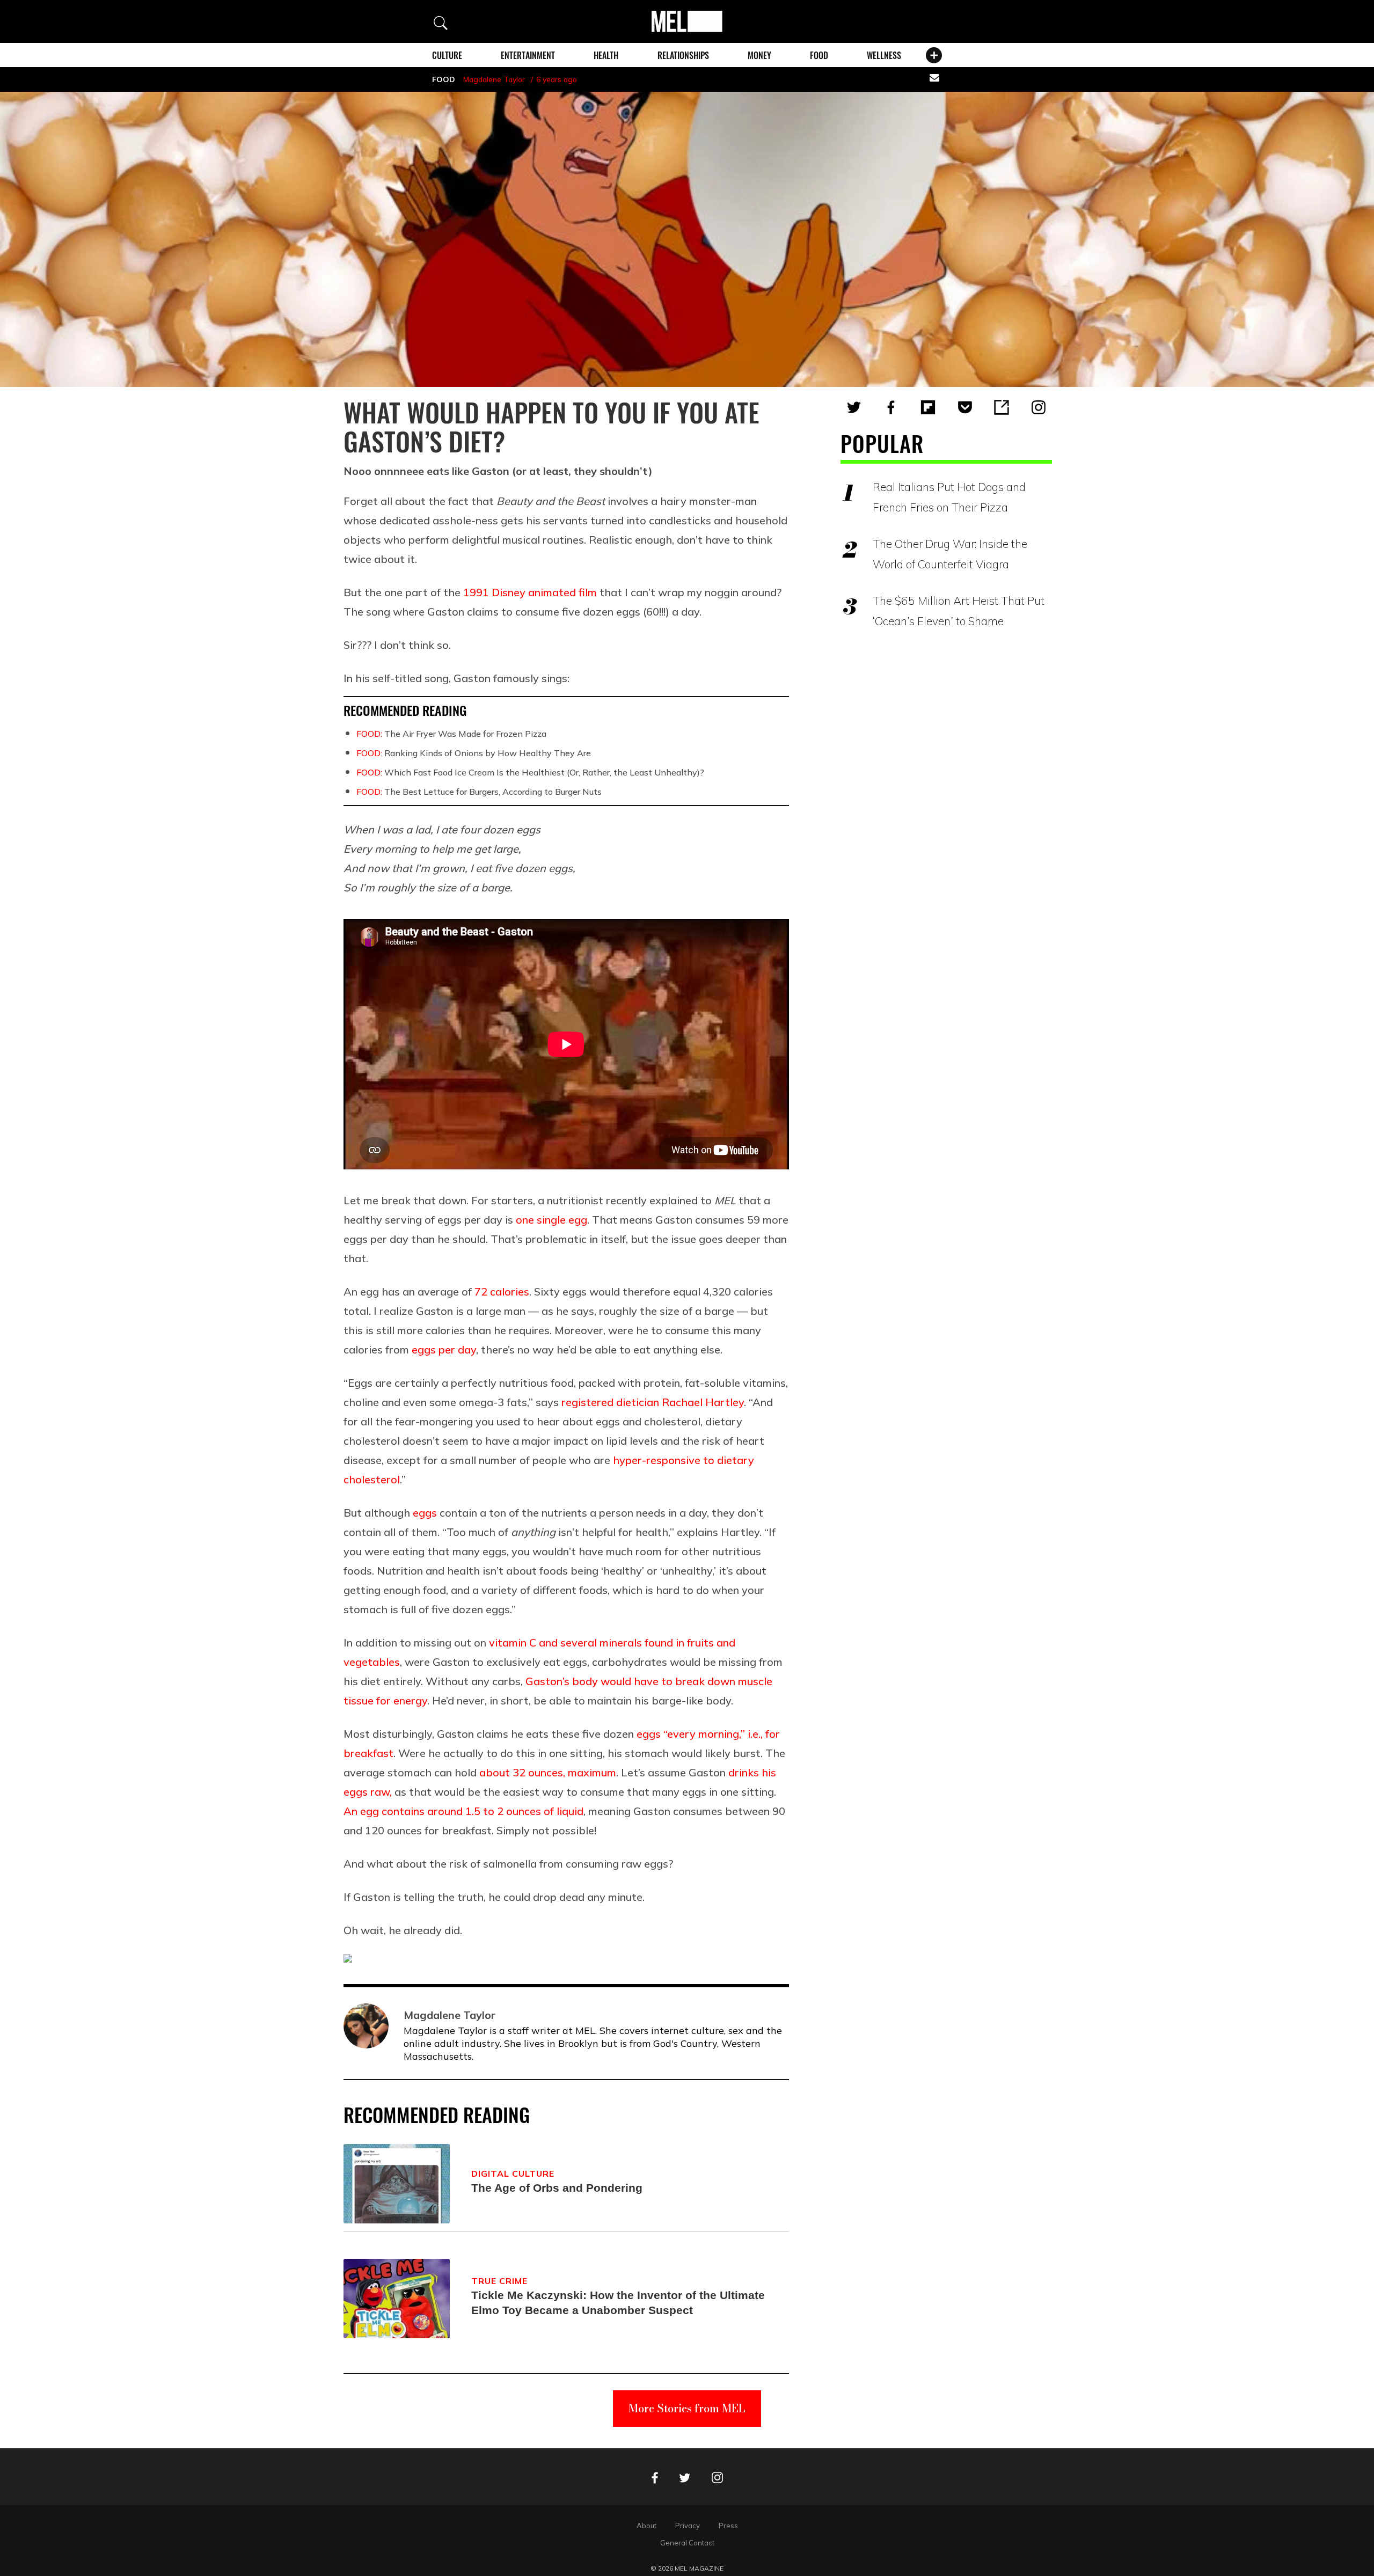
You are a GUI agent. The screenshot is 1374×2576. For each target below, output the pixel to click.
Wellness (884, 55)
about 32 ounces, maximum (548, 1772)
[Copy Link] (1002, 407)
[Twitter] (854, 407)
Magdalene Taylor (494, 79)
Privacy (688, 2526)
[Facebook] (891, 407)
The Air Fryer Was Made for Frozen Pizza (451, 734)
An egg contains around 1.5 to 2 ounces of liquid (463, 1811)
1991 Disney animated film (530, 592)
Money (759, 55)
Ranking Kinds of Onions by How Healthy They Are (474, 753)
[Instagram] (1039, 407)
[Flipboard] (928, 407)
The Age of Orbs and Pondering (557, 2188)
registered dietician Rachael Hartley (653, 1402)
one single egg (551, 1220)
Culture (447, 55)
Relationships (683, 55)
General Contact (687, 2543)
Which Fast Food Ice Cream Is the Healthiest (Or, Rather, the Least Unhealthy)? (530, 772)
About (646, 2526)
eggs (425, 1513)
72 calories (502, 1291)
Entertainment (528, 55)
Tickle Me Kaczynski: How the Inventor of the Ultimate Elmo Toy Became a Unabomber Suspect (618, 2303)
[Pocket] (965, 407)
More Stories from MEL (687, 2408)
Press (728, 2526)
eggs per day (444, 1349)
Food (819, 55)
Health (606, 55)
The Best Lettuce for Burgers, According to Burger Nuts (479, 792)
